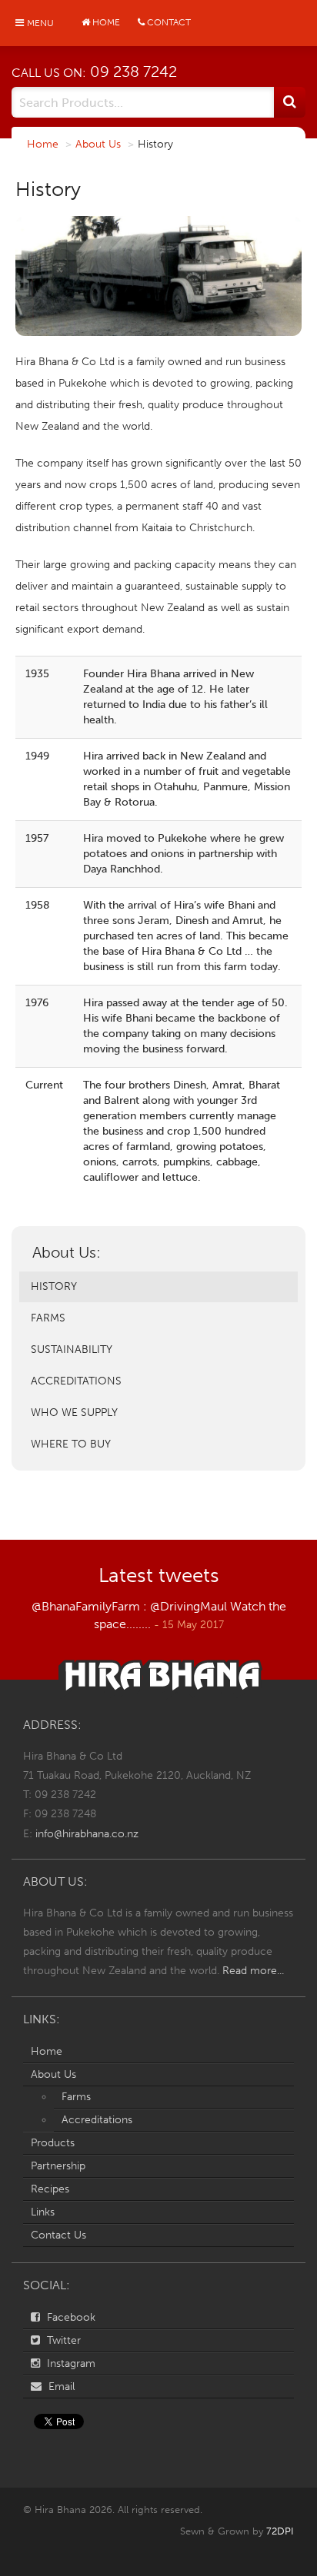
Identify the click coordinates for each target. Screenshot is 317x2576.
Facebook (70, 2317)
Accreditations (76, 1381)
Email (60, 2387)
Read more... (253, 1971)
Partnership (58, 2166)
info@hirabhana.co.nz (87, 1834)
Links (43, 2212)
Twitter (62, 2340)
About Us (98, 144)
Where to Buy (71, 1444)
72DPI (280, 2531)
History (54, 1286)
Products (53, 2143)
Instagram (70, 2363)
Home (43, 144)
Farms (48, 1318)
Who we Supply (74, 1413)
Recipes (50, 2189)
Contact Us (58, 2235)
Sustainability (72, 1349)
